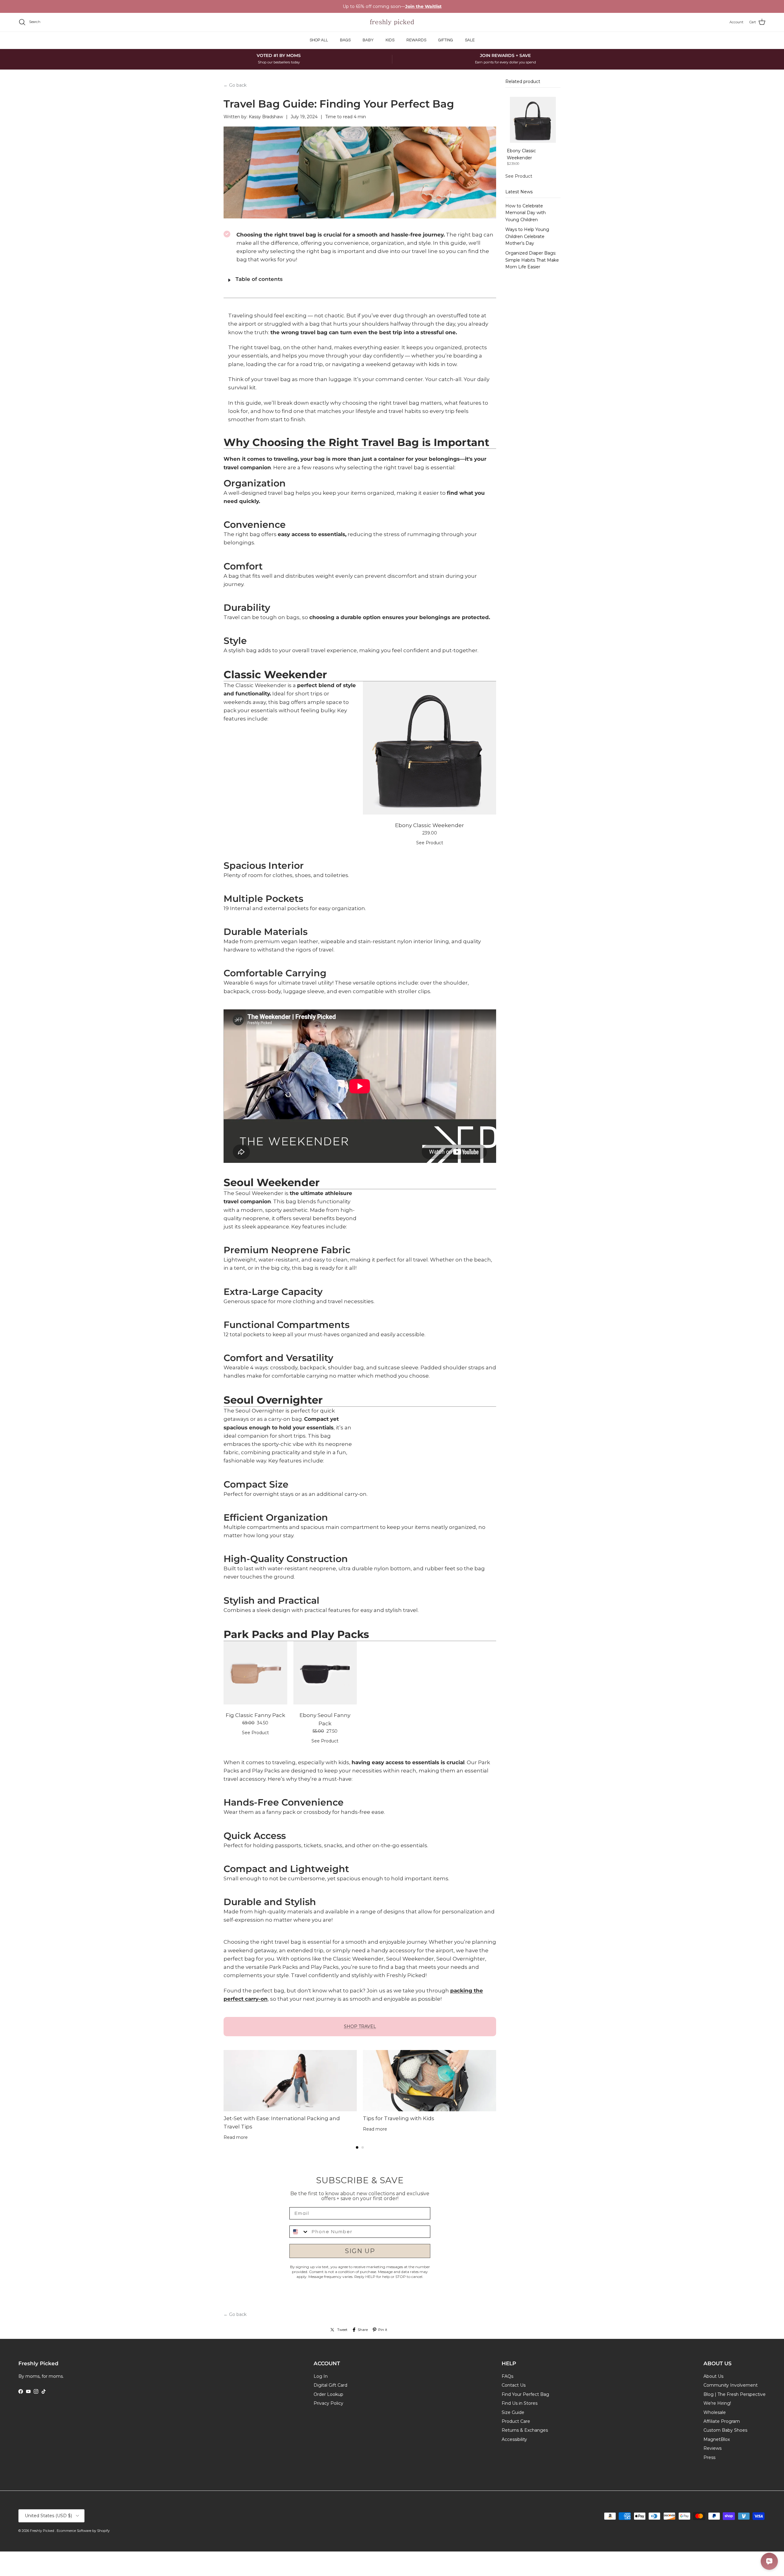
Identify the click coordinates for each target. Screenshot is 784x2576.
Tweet (342, 2330)
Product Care (516, 2421)
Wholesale (715, 2412)
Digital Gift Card (330, 2385)
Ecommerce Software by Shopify (83, 2531)
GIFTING (446, 40)
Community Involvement (731, 2385)
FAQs (507, 2376)
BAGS (345, 40)
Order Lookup (328, 2394)
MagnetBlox (717, 2439)
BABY (368, 40)
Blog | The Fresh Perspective (735, 2394)
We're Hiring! (717, 2403)
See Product (430, 843)
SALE (470, 40)
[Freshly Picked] (392, 22)
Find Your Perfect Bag (525, 2394)
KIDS (390, 40)
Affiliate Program (722, 2421)
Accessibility (514, 2439)
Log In (321, 2376)
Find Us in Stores (520, 2403)
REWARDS (416, 40)
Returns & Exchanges (525, 2430)
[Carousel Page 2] (363, 2147)
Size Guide (513, 2412)
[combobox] (299, 2232)
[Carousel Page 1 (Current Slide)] (357, 2147)
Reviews (712, 2448)
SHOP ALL (319, 40)
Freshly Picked (43, 2531)
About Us (713, 2376)
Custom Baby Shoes (725, 2430)
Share (363, 2330)
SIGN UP (360, 2251)
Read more (236, 2137)
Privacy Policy (328, 2403)
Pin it (383, 2330)
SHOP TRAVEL (360, 2026)
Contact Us (514, 2385)
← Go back (235, 85)
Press (709, 2457)
